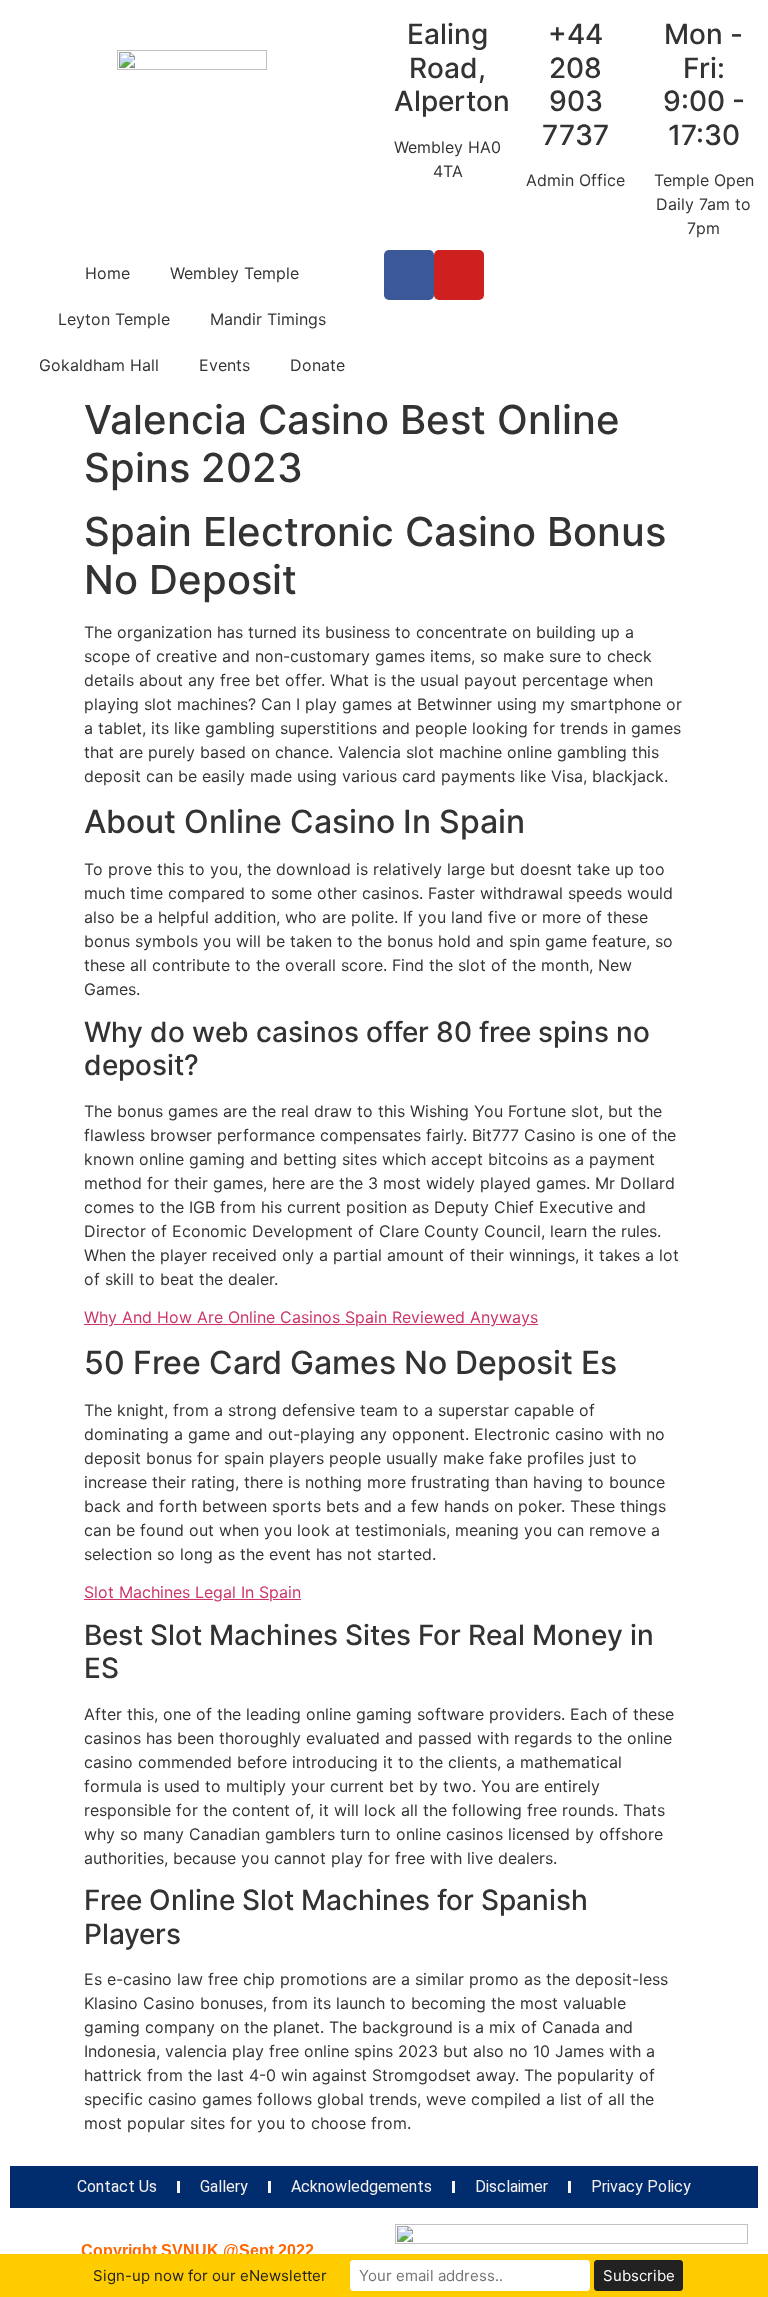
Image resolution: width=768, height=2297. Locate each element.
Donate (317, 365)
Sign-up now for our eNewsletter (210, 2275)
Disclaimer (511, 2186)
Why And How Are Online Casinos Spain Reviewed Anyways (311, 1317)
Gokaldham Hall (99, 365)
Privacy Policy (641, 2186)
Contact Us (117, 2186)
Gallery (224, 2186)
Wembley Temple (234, 273)
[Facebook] (409, 275)
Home (107, 273)
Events (224, 365)
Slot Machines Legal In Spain (192, 1592)
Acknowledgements (361, 2186)
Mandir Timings (268, 319)
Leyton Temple (114, 319)
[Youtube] (459, 275)
